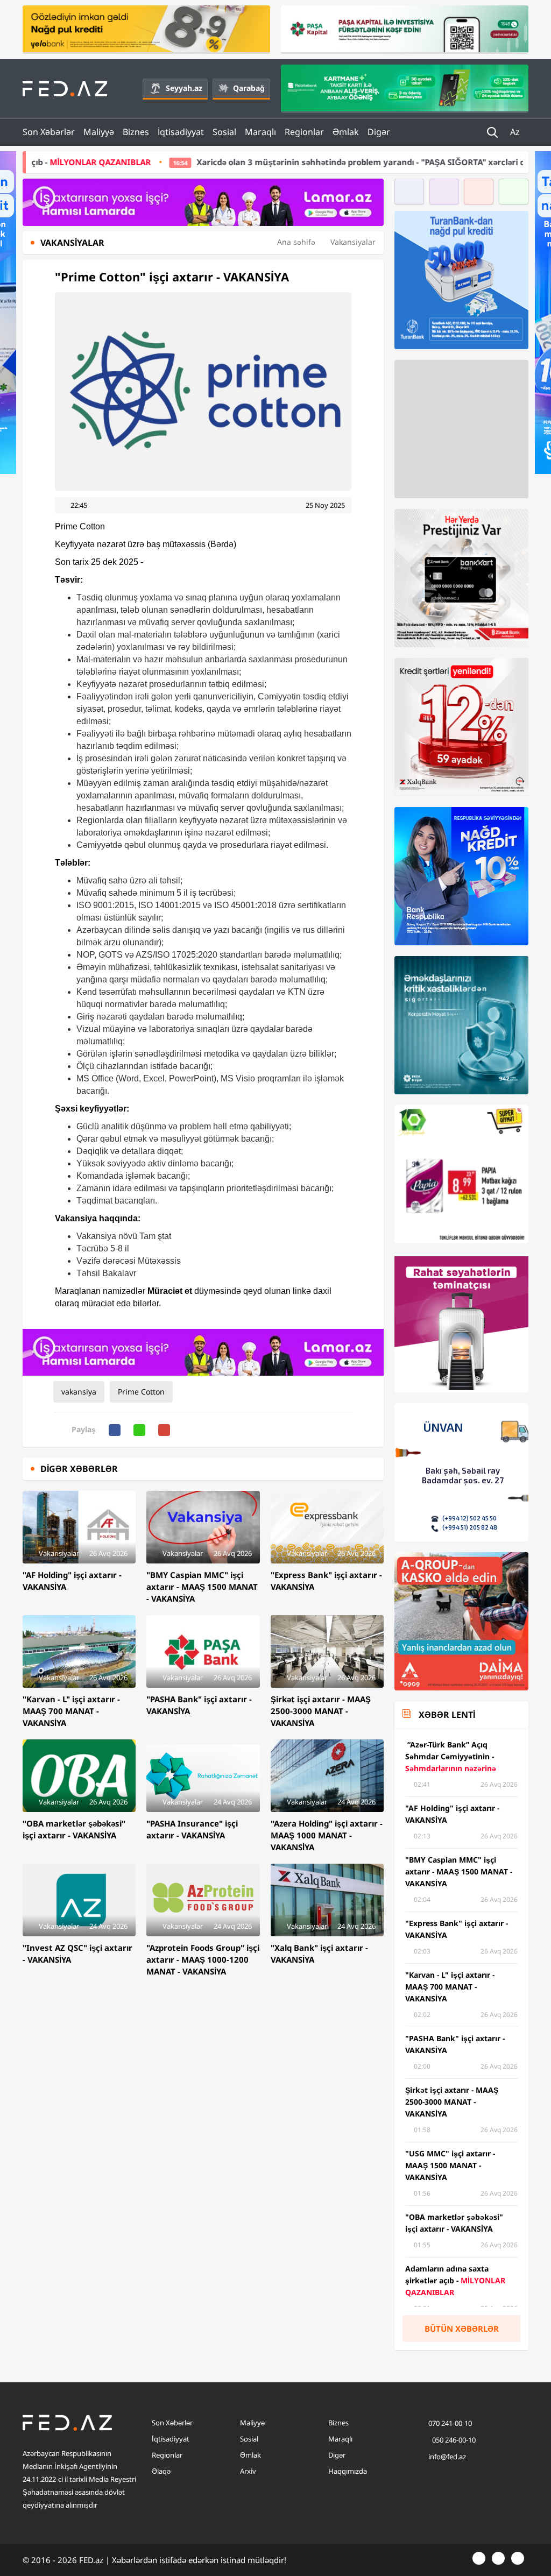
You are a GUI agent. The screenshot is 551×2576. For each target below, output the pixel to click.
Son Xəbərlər (49, 132)
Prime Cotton (141, 1392)
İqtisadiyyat (181, 132)
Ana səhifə (296, 242)
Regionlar (304, 132)
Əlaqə (161, 2471)
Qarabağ (249, 88)
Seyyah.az (184, 88)
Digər (379, 132)
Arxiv (248, 2471)
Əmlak (346, 132)
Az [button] (516, 132)
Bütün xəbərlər (462, 2329)
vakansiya (79, 1392)
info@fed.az (447, 2457)
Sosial (224, 132)
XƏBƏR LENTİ (447, 1715)
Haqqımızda (348, 2471)
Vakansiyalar (353, 242)
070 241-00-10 (450, 2423)
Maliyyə (99, 132)
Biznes (136, 132)
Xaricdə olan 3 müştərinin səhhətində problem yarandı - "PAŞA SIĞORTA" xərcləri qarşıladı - (281, 162)
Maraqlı (260, 132)
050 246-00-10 (453, 2440)
